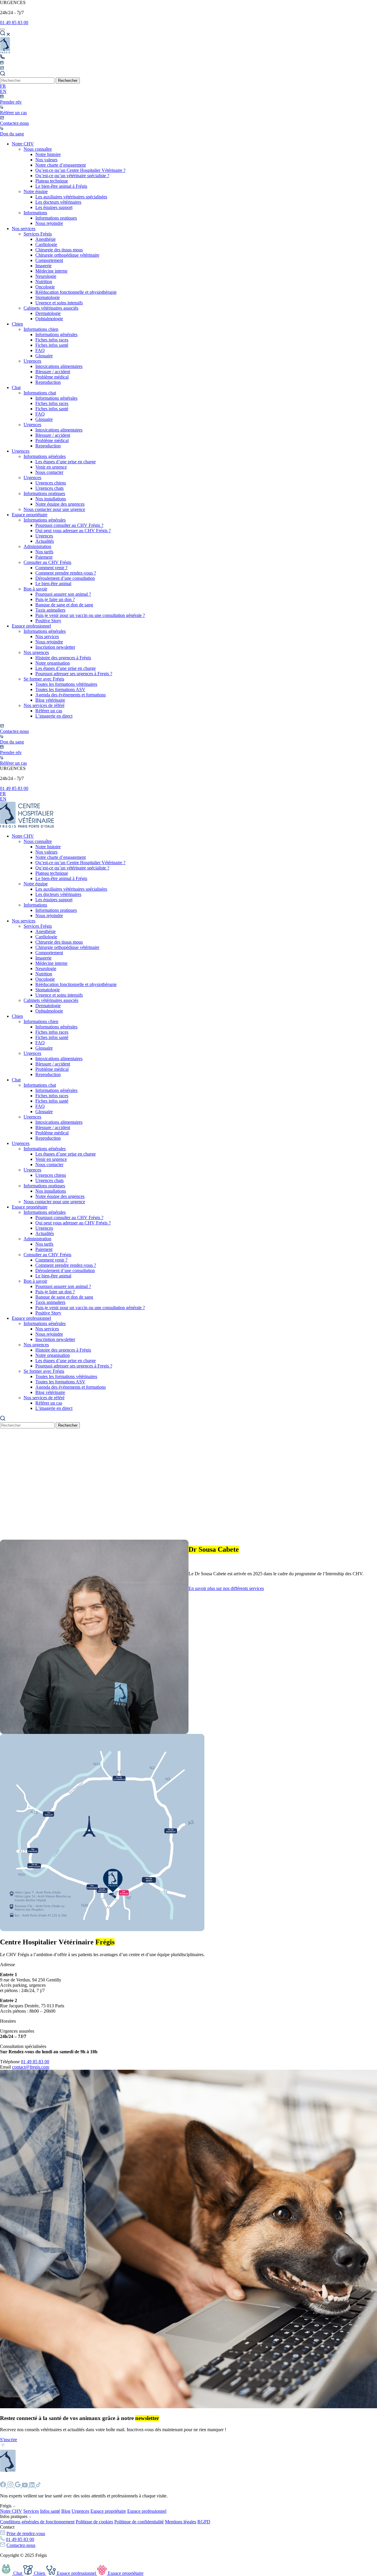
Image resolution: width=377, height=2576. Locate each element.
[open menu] (2, 29)
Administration (37, 546)
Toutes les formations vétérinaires (66, 684)
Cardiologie (46, 244)
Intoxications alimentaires (59, 366)
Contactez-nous (21, 2545)
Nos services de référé (44, 705)
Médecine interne (51, 271)
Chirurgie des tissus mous (59, 250)
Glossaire (44, 356)
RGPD (204, 2522)
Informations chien (41, 329)
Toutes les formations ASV (60, 689)
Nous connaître (38, 149)
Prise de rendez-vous (26, 2533)
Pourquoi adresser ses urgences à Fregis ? (74, 674)
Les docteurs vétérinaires (58, 202)
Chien (17, 324)
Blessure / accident (53, 372)
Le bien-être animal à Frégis (61, 186)
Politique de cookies (94, 2522)
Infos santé (50, 2511)
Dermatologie (48, 313)
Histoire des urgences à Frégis (63, 658)
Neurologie (46, 276)
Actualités (45, 541)
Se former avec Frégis (44, 679)
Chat (16, 387)
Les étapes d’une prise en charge (66, 462)
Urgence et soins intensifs (59, 303)
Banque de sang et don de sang (64, 605)
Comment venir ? (51, 568)
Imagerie (43, 266)
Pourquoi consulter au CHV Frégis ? (69, 525)
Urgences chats (49, 488)
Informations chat (40, 393)
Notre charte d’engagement (61, 165)
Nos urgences (36, 652)
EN (3, 91)
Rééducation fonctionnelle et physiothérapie (76, 292)
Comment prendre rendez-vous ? (66, 573)
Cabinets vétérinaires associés (51, 308)
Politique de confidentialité (139, 2522)
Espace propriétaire (30, 515)
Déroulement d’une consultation (65, 578)
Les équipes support (54, 207)
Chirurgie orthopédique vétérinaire (67, 255)
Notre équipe (36, 191)
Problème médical (52, 377)
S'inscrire (9, 2440)
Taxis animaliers (50, 610)
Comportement (49, 260)
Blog (66, 2511)
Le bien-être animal (53, 584)
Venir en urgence (51, 467)
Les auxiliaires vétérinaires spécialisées (71, 197)
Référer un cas (49, 711)
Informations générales (56, 335)
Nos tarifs (44, 552)
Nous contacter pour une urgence (54, 509)
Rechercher (68, 80)
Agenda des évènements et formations (71, 695)
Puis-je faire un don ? (55, 599)
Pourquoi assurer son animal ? (63, 594)
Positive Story (48, 621)
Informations (35, 213)
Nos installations (51, 499)
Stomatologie (48, 297)
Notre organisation (53, 663)
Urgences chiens (51, 483)
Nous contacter (49, 472)
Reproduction (48, 382)
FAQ (40, 350)
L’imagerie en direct (54, 716)
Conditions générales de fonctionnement (37, 2522)
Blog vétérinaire (50, 700)
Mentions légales (181, 2522)
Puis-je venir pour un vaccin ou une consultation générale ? (90, 615)
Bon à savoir (35, 589)
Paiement (44, 557)
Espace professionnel (31, 626)
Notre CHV (23, 144)
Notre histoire (48, 154)
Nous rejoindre (49, 223)
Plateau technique (52, 181)
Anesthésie (46, 239)
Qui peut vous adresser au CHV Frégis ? (73, 531)
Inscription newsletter (55, 647)
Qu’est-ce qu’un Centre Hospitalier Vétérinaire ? (80, 170)
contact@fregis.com (31, 2067)
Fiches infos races (52, 340)
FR (3, 86)
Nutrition (44, 282)
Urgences (32, 361)
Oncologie (45, 287)
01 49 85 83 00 (14, 23)
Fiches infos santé (52, 345)
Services (31, 2511)
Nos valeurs (46, 160)
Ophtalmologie (49, 319)
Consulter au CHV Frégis (47, 562)
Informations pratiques (56, 218)
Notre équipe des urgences (60, 504)
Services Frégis (38, 234)
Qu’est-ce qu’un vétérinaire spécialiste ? (72, 176)
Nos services (24, 229)
